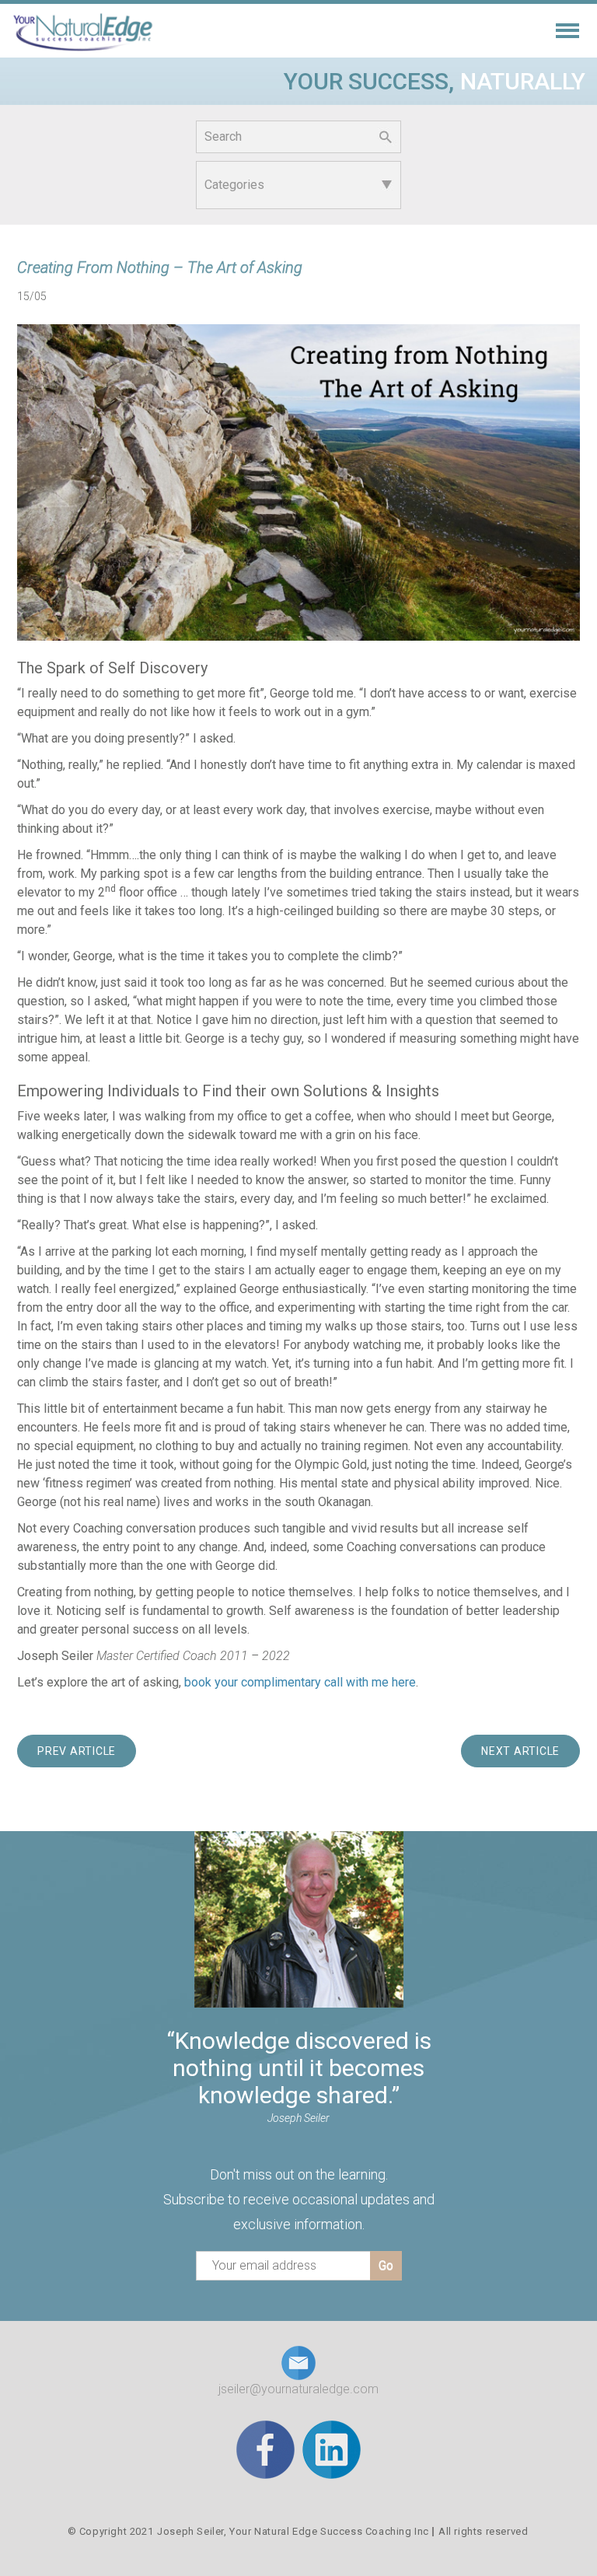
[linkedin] (332, 2449)
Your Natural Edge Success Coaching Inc (329, 2531)
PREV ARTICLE (77, 1751)
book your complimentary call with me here (300, 1682)
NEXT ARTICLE (520, 1751)
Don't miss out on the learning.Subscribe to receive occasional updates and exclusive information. (299, 2199)
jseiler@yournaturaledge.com (298, 2389)
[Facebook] (265, 2449)
